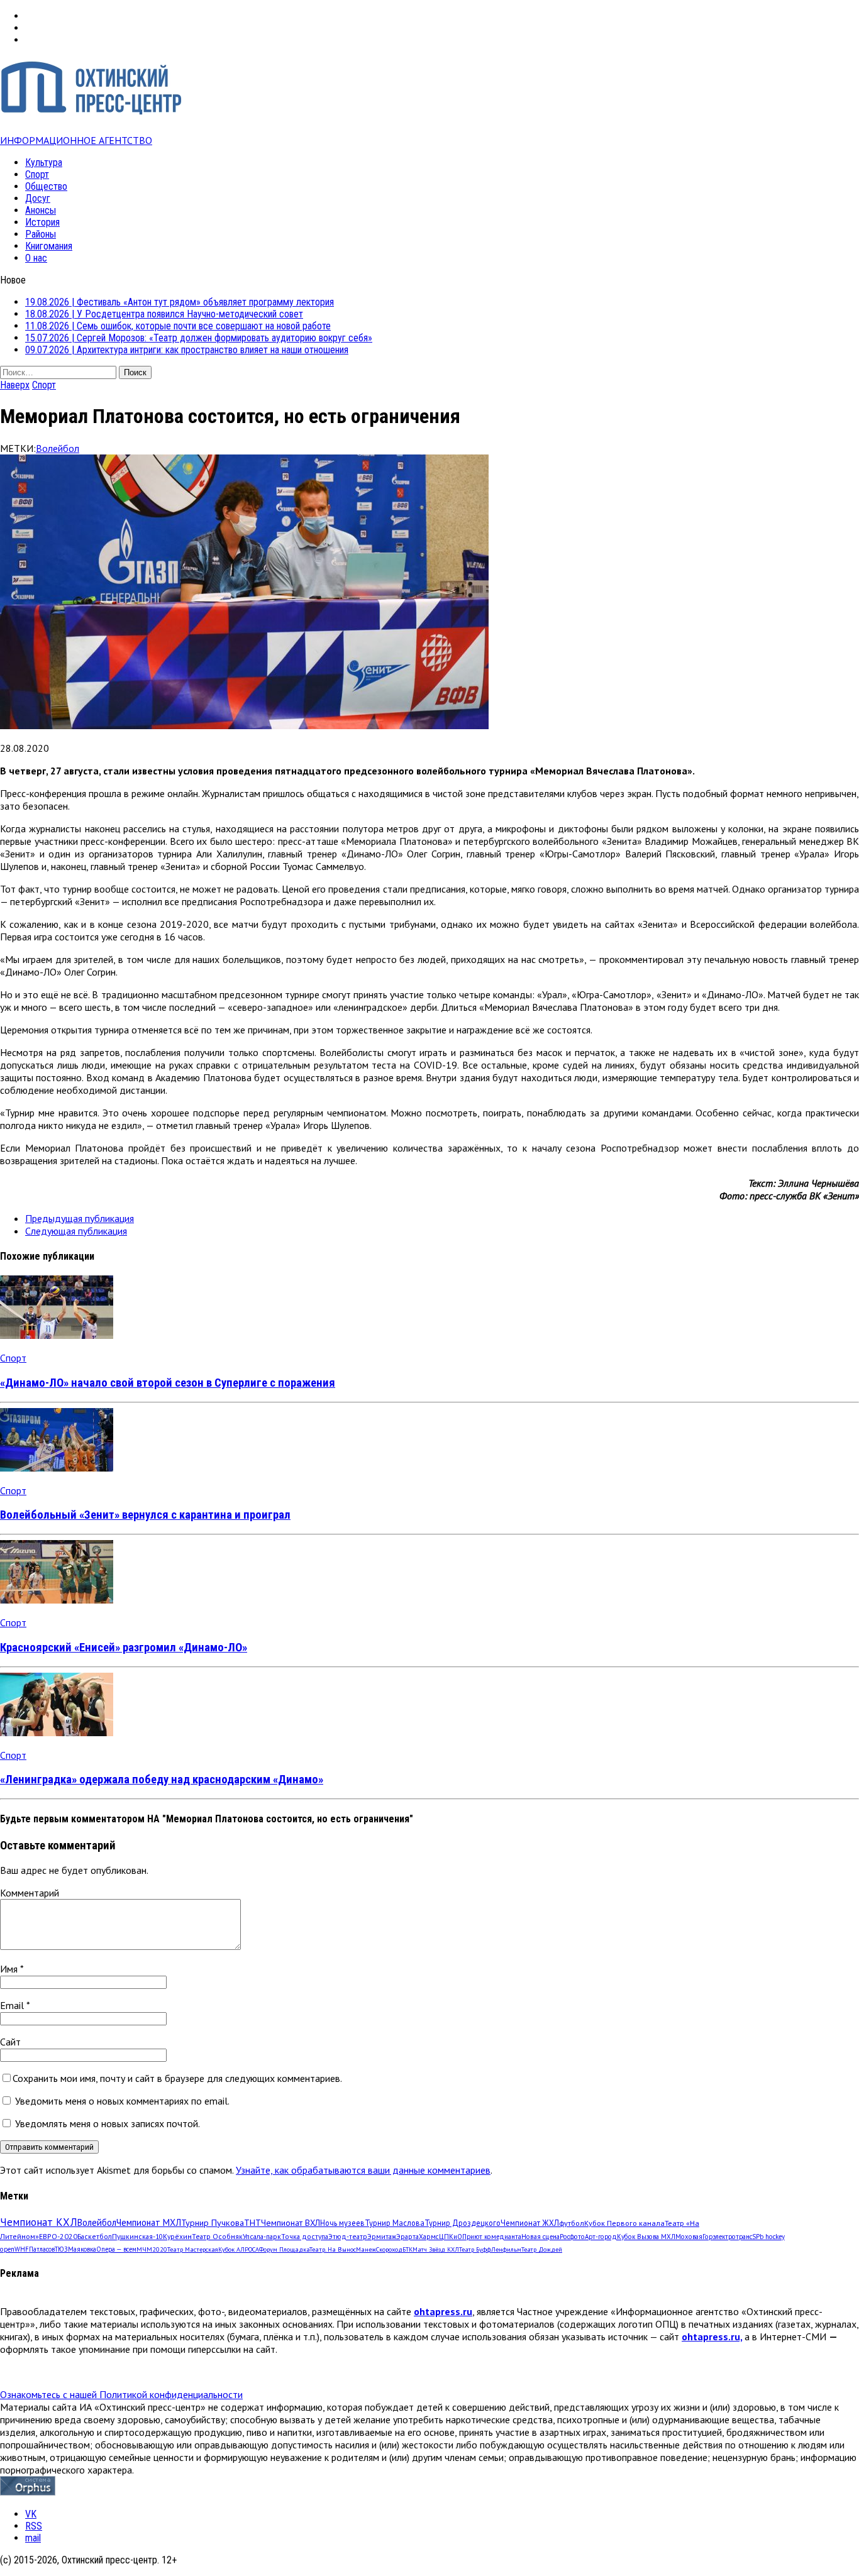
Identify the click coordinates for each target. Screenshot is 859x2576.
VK (31, 2514)
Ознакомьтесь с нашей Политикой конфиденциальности (121, 2394)
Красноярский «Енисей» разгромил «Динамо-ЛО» (124, 1648)
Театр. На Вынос (333, 2249)
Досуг (38, 198)
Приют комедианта (492, 2237)
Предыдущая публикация (80, 1218)
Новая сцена (540, 2237)
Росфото (572, 2237)
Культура (44, 162)
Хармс (429, 2237)
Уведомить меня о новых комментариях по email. (122, 2101)
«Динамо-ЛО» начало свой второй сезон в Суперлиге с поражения (168, 1383)
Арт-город (601, 2237)
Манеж (366, 2249)
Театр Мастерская (193, 2249)
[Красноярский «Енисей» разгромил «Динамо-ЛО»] (57, 1600)
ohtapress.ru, (712, 2337)
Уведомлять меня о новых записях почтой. (108, 2123)
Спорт (37, 174)
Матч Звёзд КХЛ (436, 2249)
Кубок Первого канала (624, 2223)
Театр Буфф (475, 2249)
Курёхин (177, 2236)
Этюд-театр (348, 2236)
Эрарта (407, 2237)
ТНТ (252, 2223)
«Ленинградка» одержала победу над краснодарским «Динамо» (162, 1780)
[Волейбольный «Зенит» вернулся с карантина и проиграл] (57, 1468)
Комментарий (30, 1893)
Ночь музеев (342, 2223)
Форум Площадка (284, 2249)
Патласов (42, 2249)
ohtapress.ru (443, 2311)
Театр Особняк (217, 2236)
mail (33, 2538)
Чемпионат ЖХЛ (530, 2223)
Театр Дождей (542, 2249)
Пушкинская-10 (137, 2236)
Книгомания (49, 246)
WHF (22, 2249)
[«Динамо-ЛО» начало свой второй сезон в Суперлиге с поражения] (57, 1335)
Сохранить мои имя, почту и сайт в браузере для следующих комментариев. (177, 2078)
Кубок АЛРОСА (239, 2249)
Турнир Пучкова (213, 2222)
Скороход (389, 2249)
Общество (46, 186)
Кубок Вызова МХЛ (646, 2237)
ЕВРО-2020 (58, 2236)
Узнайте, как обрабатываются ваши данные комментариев (363, 2170)
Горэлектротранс (727, 2237)
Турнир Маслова (395, 2223)
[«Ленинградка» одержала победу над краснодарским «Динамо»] (57, 1732)
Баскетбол (95, 2236)
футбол (572, 2223)
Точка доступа (305, 2236)
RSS (34, 2526)
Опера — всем (116, 2249)
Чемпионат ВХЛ (291, 2223)
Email (13, 2005)
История (42, 222)
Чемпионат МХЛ (149, 2222)
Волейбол (58, 448)
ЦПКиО (451, 2237)
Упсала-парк (262, 2236)
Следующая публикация (76, 1231)
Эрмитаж (382, 2236)
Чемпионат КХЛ (39, 2222)
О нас (36, 258)
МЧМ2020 (152, 2249)
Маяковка (82, 2249)
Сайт (10, 2042)
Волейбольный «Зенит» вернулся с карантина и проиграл (145, 1515)
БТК (407, 2249)
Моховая (689, 2237)
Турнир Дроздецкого (463, 2223)
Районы (41, 234)
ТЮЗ (61, 2249)
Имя (10, 1969)
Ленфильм (506, 2249)
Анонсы (41, 210)
